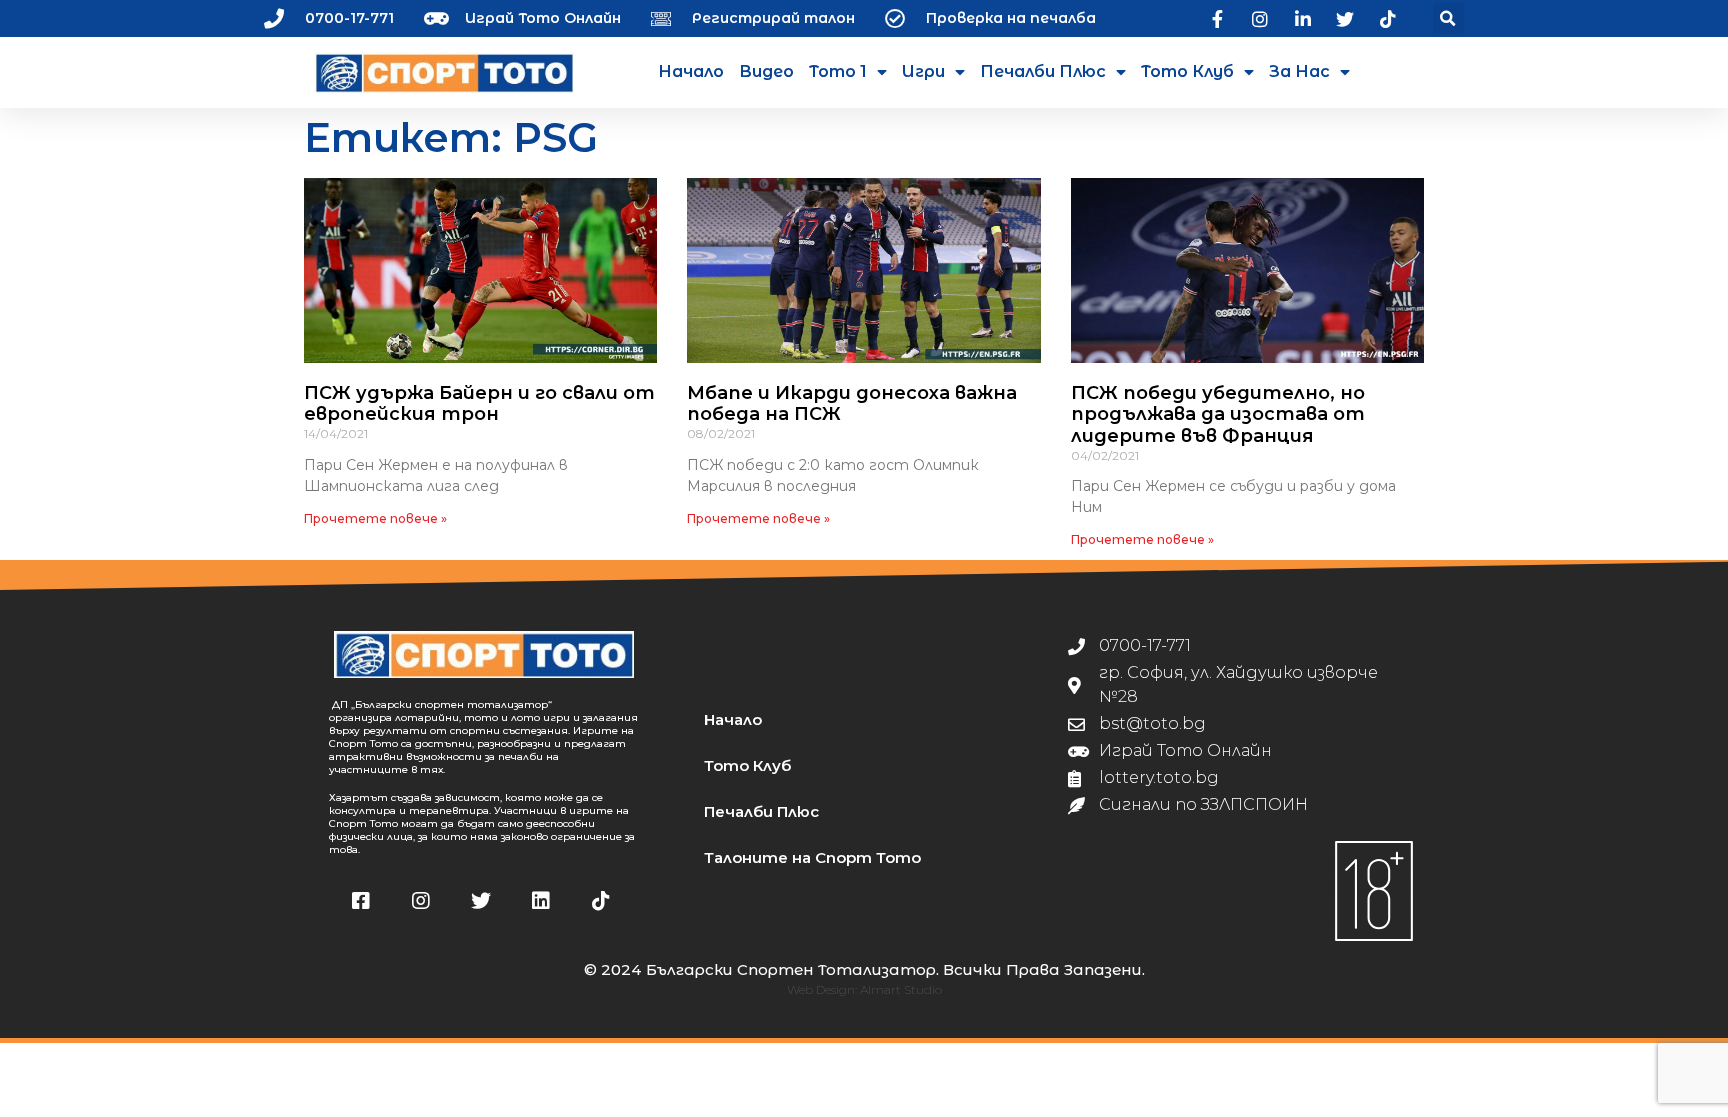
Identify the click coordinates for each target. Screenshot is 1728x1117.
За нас (1299, 71)
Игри (923, 71)
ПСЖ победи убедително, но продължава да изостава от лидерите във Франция (1218, 414)
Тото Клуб (1187, 71)
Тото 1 (838, 71)
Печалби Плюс (1043, 71)
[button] (1448, 18)
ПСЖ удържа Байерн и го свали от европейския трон (479, 404)
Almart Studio (901, 989)
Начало (691, 71)
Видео (766, 71)
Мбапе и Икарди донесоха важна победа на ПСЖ (852, 404)
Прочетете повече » (375, 518)
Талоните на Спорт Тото (812, 857)
